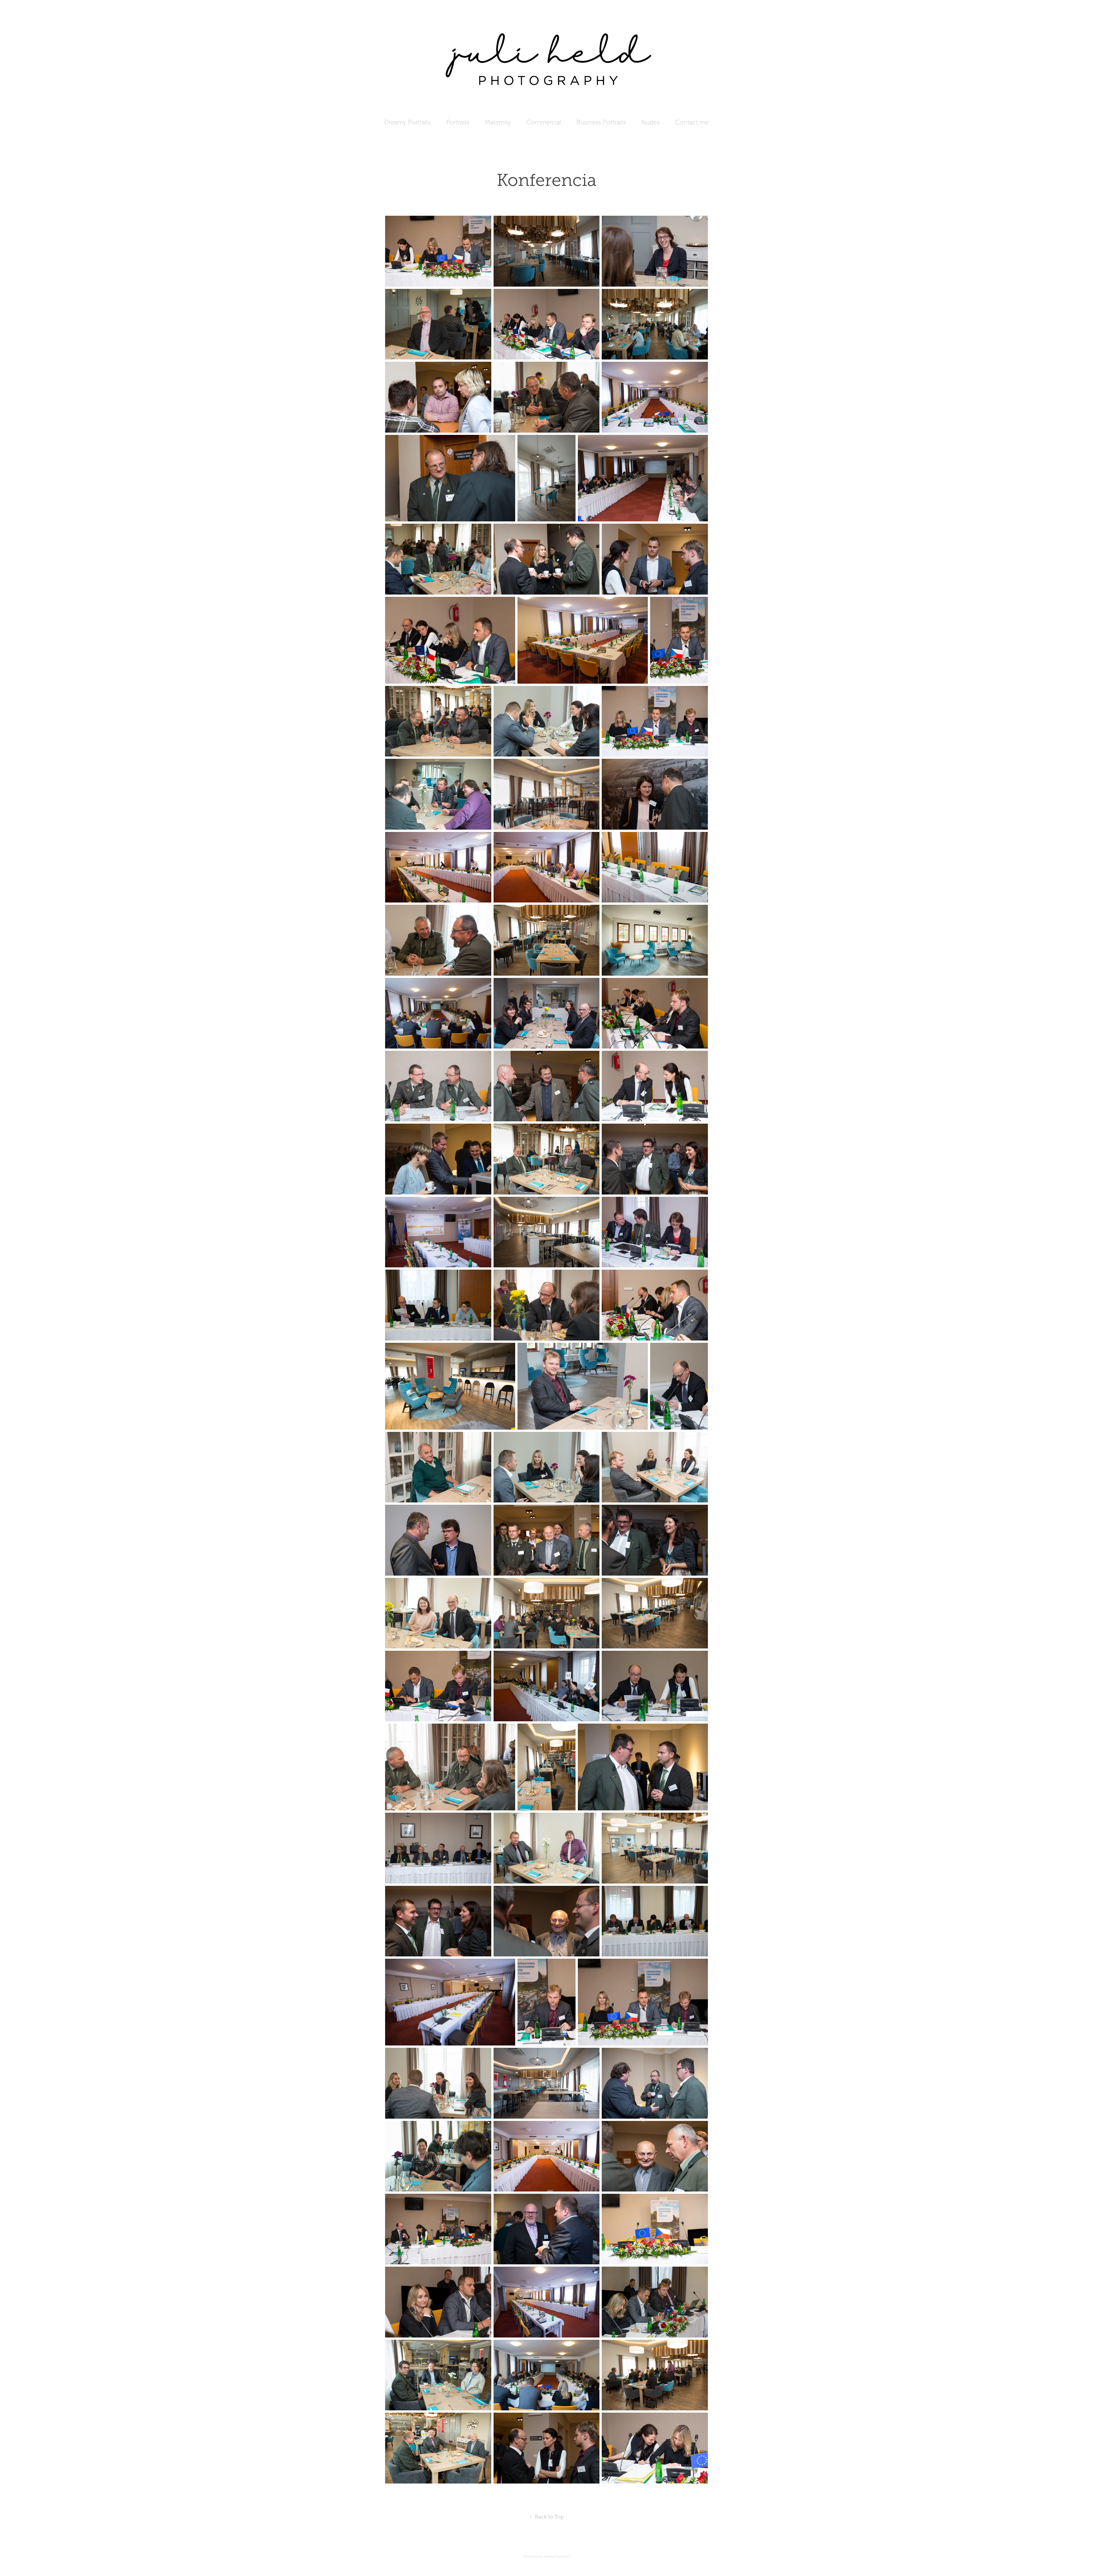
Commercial (544, 122)
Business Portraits (601, 122)
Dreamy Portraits (408, 122)
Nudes (651, 122)
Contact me (692, 122)
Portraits (458, 122)
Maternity (498, 122)
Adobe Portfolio (557, 2556)
